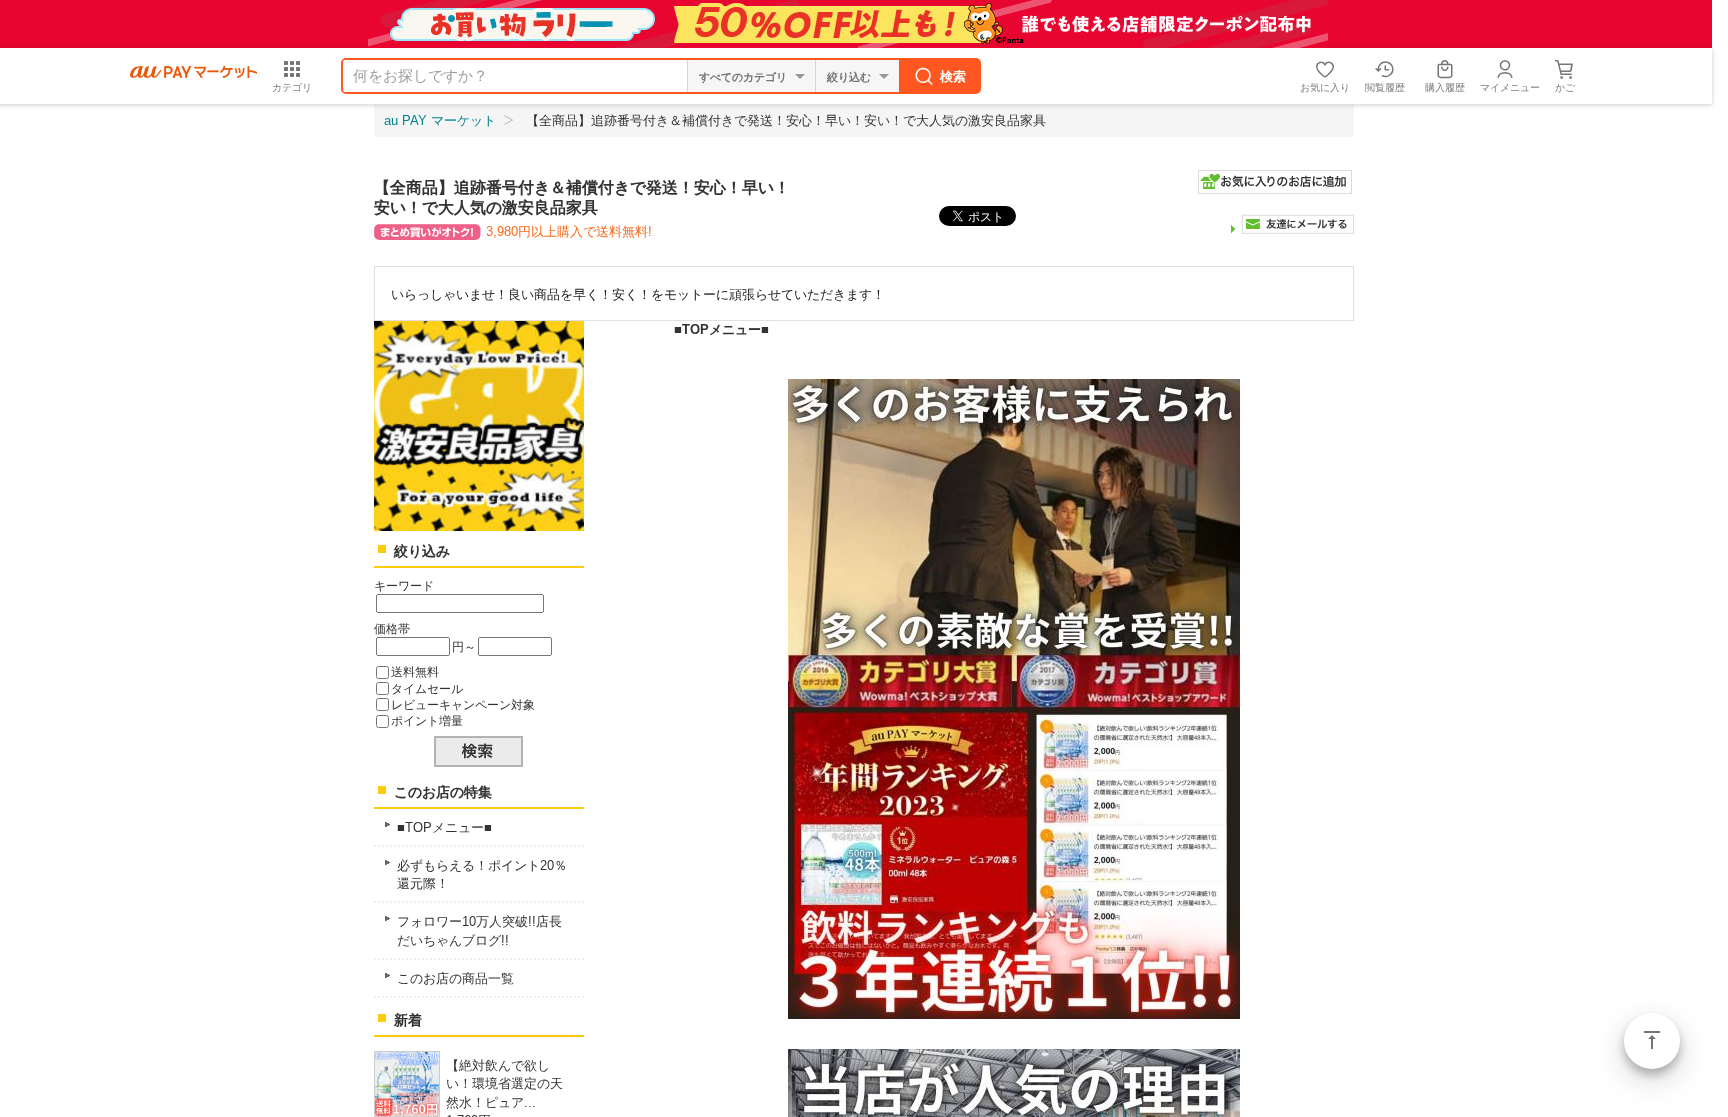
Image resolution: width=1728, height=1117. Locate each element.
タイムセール (427, 688)
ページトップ (1652, 1041)
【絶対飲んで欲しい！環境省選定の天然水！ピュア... (504, 1083)
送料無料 (415, 671)
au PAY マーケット (440, 120)
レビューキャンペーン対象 (463, 704)
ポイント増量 (427, 720)
